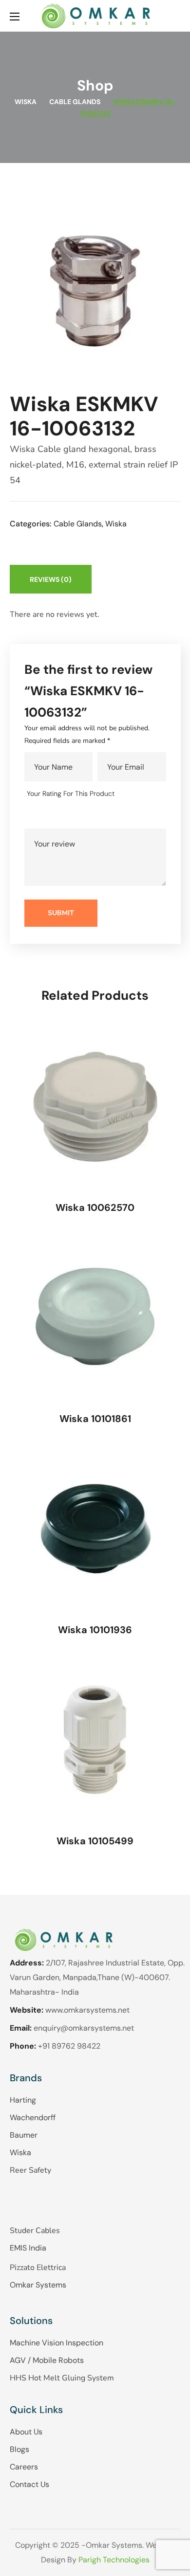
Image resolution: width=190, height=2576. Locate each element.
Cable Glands (75, 102)
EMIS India (28, 2248)
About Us (26, 2432)
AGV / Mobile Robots (47, 2360)
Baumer (24, 2135)
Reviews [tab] (51, 579)
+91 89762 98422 (69, 2046)
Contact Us (29, 2484)
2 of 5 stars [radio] (47, 816)
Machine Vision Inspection (57, 2343)
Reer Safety (30, 2170)
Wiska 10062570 (95, 1207)
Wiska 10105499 (95, 1841)
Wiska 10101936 (95, 1630)
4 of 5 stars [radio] (76, 816)
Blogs (19, 2449)
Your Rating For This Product (71, 793)
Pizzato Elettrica (38, 2268)
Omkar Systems (38, 2285)
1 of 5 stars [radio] (34, 816)
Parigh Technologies (114, 2560)
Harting (23, 2100)
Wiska (26, 102)
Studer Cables (35, 2231)
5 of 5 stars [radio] (90, 816)
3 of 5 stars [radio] (62, 816)
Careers (24, 2467)
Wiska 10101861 (95, 1419)
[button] (177, 16)
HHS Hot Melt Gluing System (62, 2378)
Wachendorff (33, 2117)
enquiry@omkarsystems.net (84, 2028)
